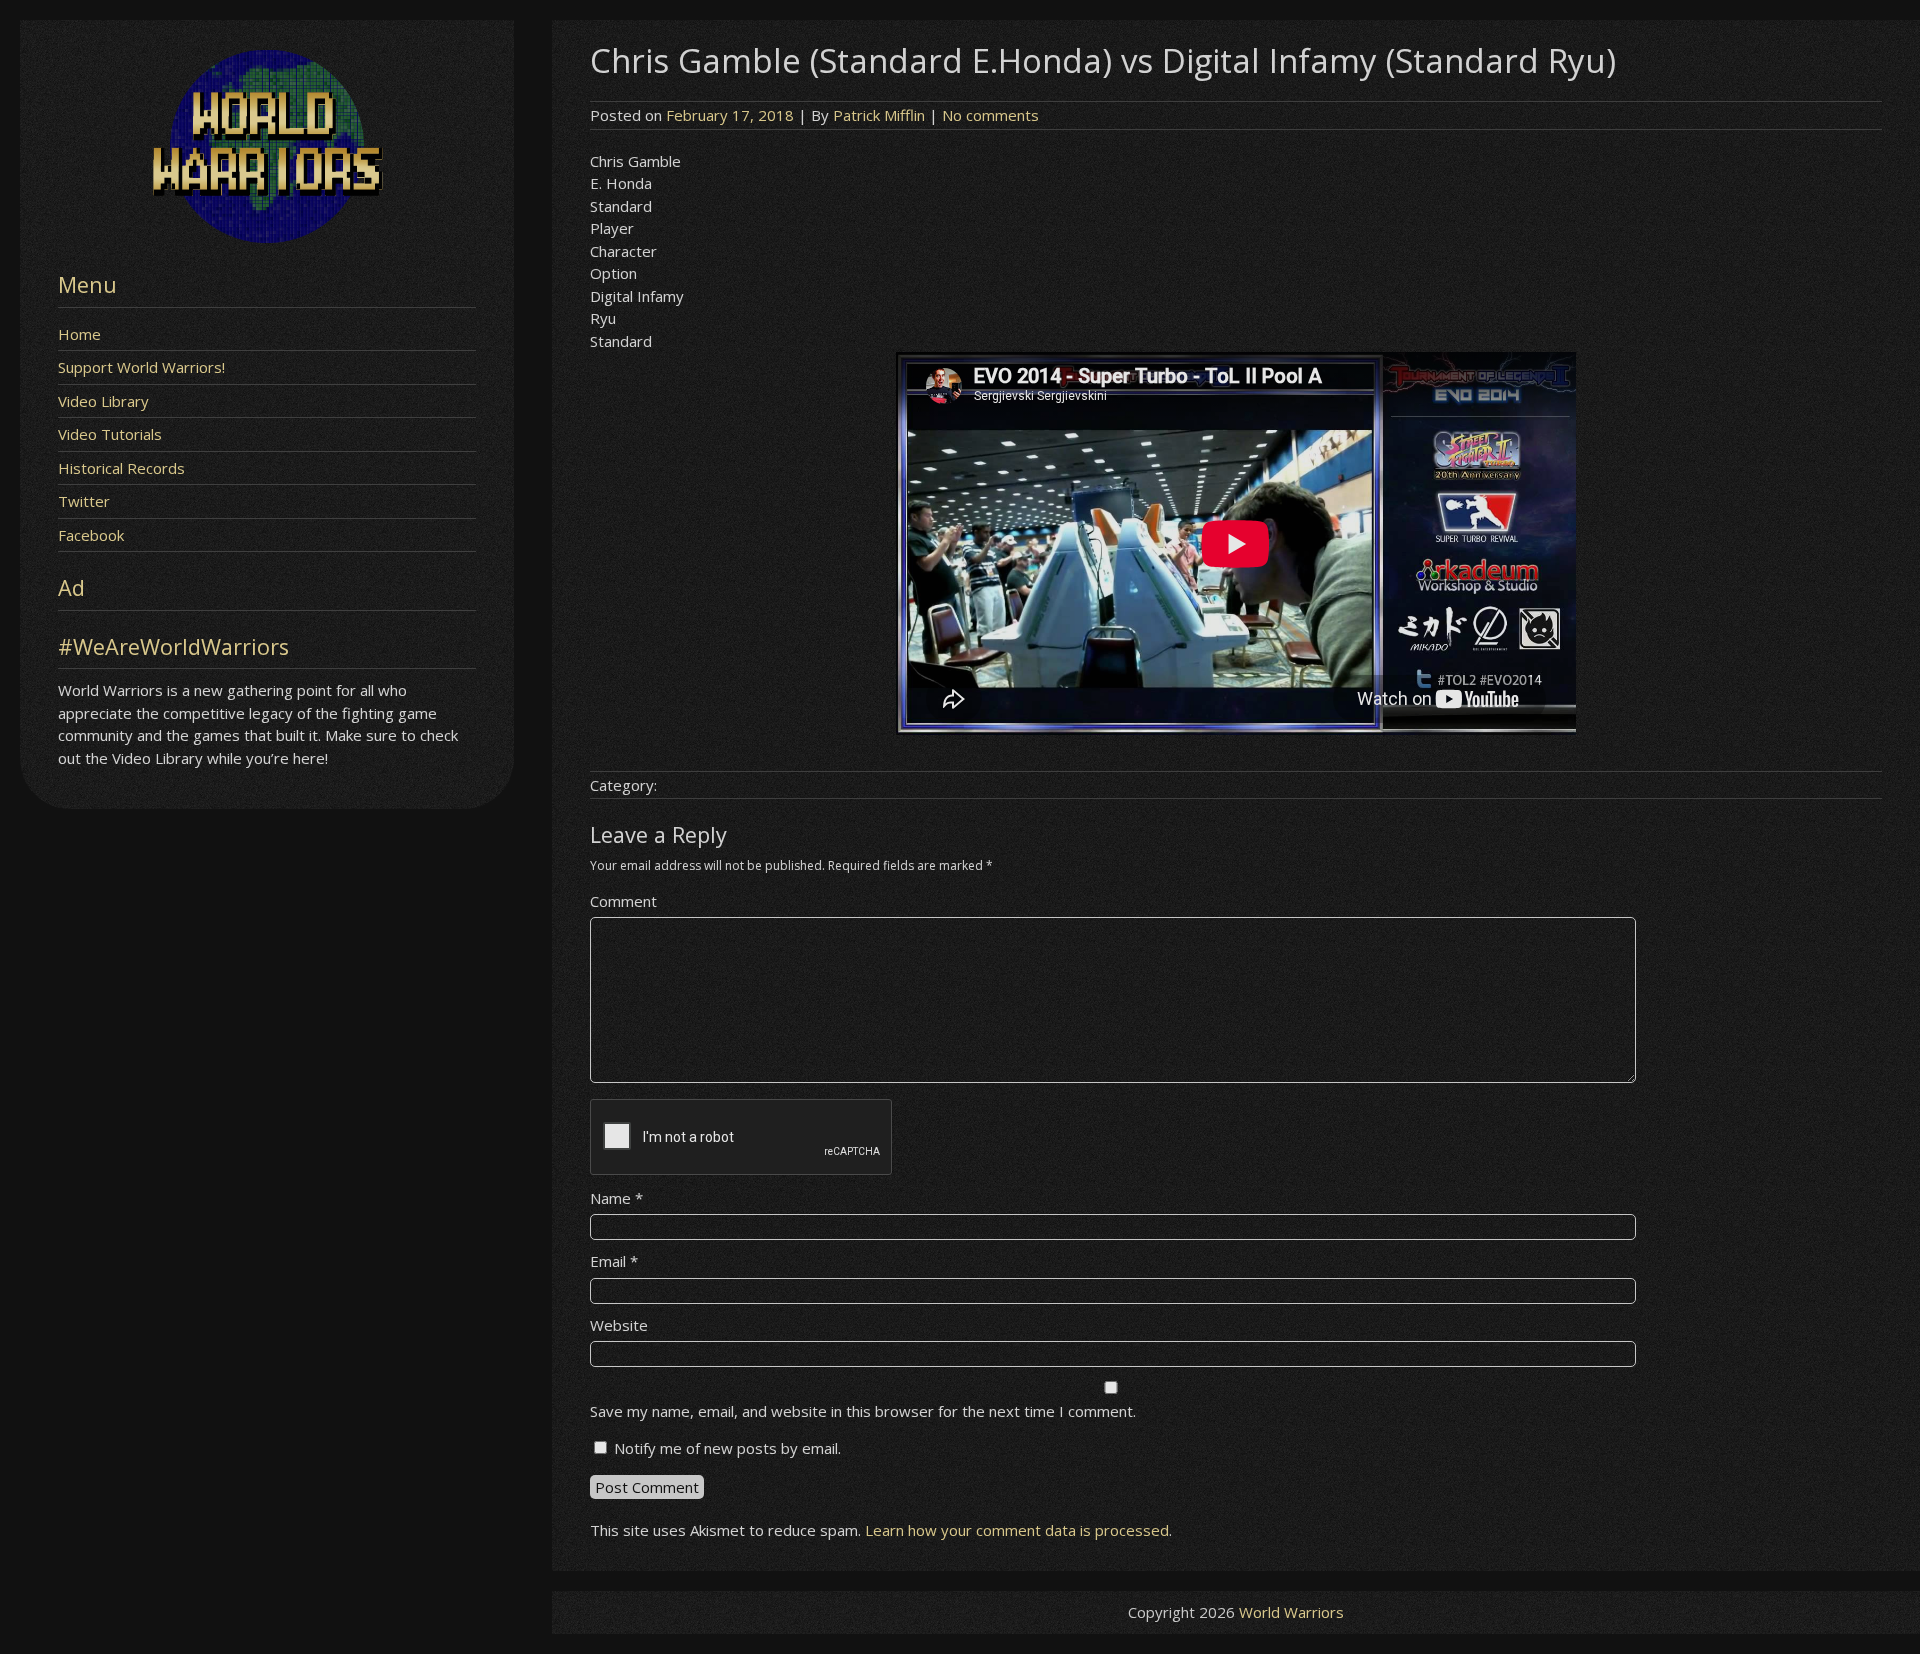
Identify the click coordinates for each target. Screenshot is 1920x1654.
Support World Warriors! (141, 367)
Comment (623, 901)
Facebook (91, 535)
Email (614, 1261)
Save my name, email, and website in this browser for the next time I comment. (863, 1411)
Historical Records (121, 468)
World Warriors (1291, 1612)
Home (79, 334)
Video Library (103, 401)
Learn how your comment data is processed (1017, 1530)
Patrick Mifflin (879, 115)
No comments (990, 115)
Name (616, 1198)
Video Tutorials (110, 434)
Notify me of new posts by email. (727, 1448)
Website (619, 1325)
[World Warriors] (267, 237)
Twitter (84, 501)
